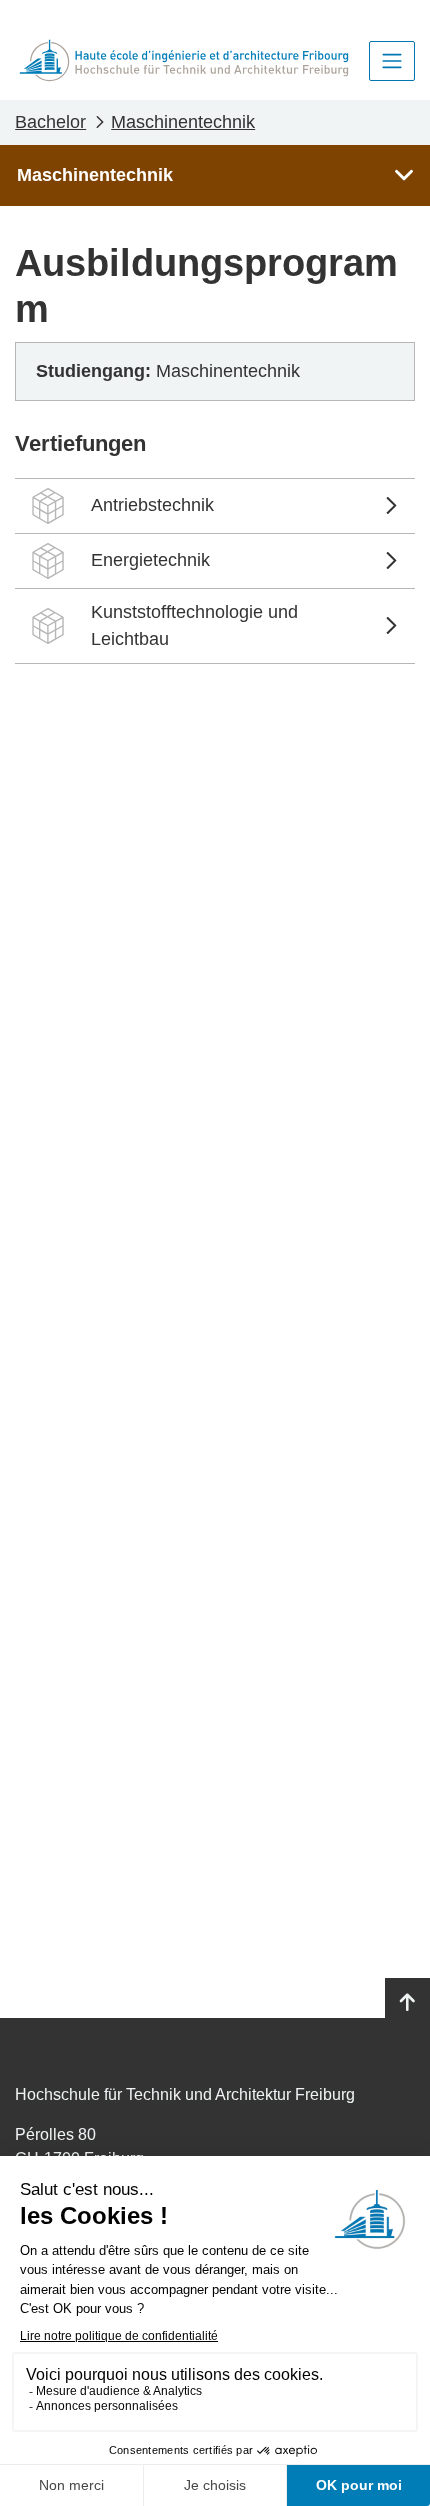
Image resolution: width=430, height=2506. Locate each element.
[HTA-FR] (184, 60)
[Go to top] (407, 2003)
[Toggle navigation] (392, 61)
